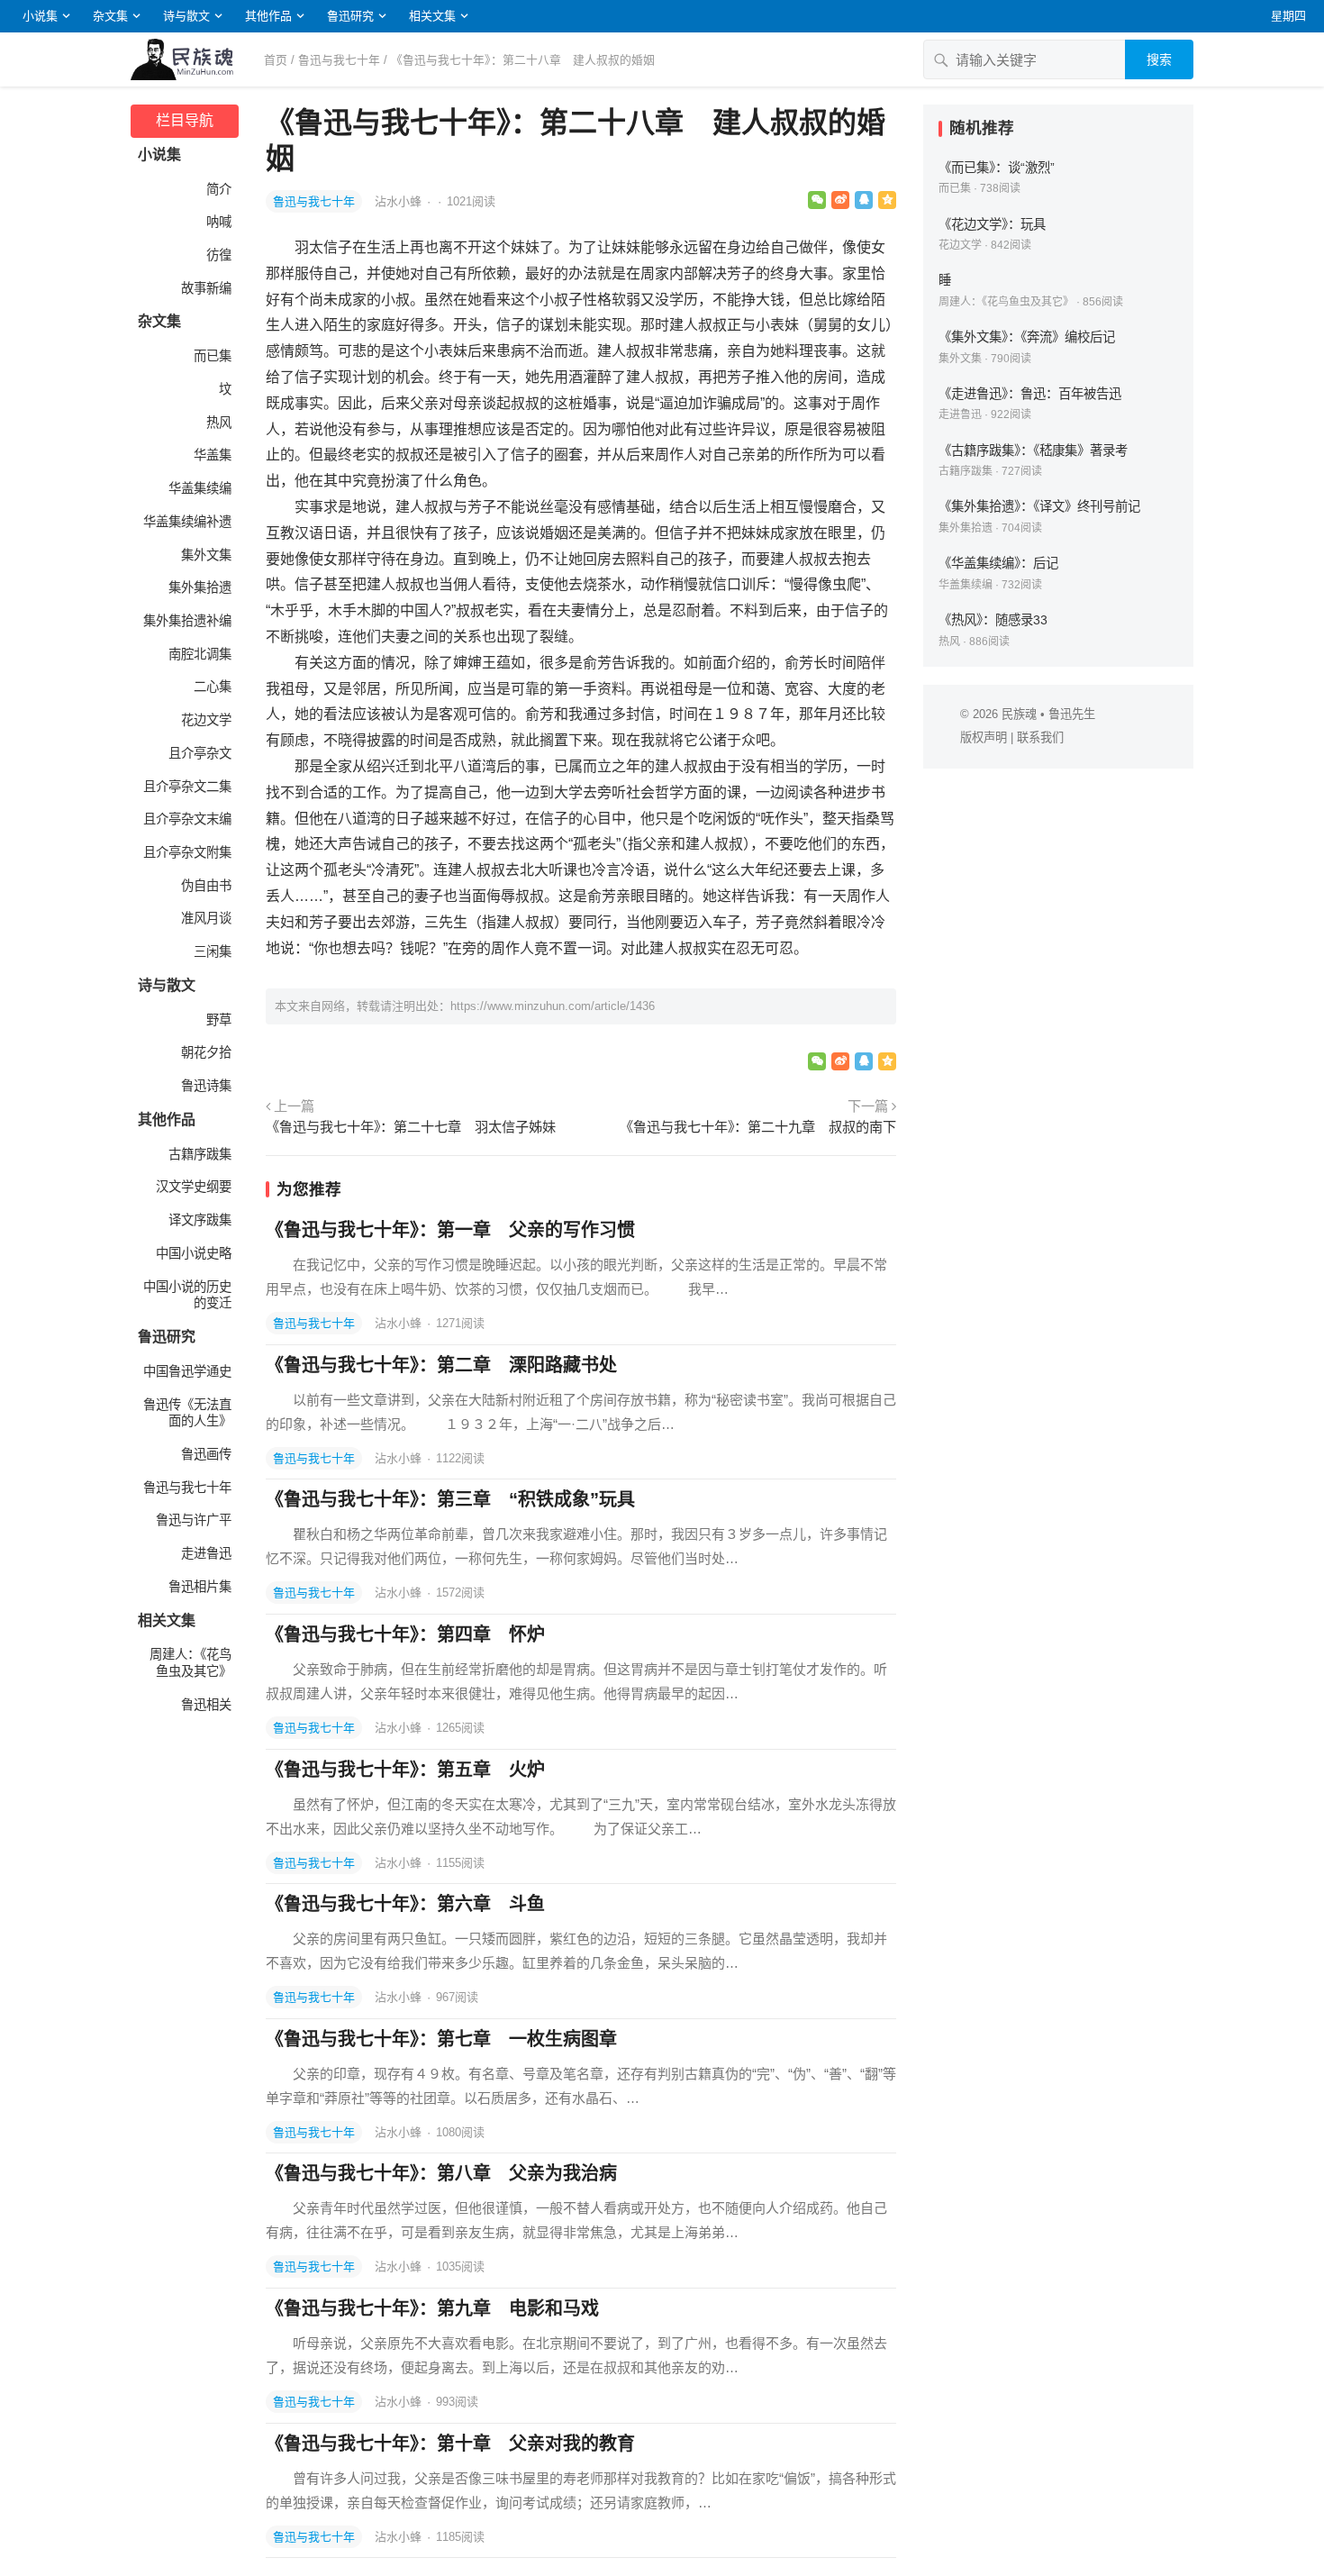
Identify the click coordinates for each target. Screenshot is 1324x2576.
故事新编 (206, 288)
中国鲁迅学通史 (187, 1371)
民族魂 (1019, 714)
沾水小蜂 (400, 201)
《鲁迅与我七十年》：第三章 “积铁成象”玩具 (450, 1499)
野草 (219, 1020)
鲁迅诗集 (206, 1086)
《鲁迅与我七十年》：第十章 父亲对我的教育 (450, 2444)
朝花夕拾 (206, 1052)
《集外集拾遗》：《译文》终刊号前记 (1039, 506)
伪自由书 (206, 886)
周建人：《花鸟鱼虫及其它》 (190, 1663)
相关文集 (432, 16)
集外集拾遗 (200, 587)
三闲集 (213, 951)
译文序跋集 (200, 1220)
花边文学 (206, 720)
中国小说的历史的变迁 (187, 1295)
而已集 (213, 356)
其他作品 (268, 16)
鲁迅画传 (206, 1454)
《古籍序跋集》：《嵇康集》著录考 (1033, 451)
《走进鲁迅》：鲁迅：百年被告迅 (1030, 394)
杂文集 (110, 16)
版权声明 (984, 737)
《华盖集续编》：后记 (998, 563)
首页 (276, 60)
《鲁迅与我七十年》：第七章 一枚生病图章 (441, 2039)
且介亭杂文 (200, 753)
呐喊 (219, 222)
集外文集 (206, 555)
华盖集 (213, 455)
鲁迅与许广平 (194, 1520)
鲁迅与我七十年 (339, 60)
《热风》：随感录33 (993, 620)
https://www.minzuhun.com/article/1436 (553, 1006)
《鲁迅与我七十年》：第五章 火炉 (405, 1770)
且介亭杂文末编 (187, 819)
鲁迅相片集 (200, 1587)
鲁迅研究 (350, 16)
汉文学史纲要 (194, 1187)
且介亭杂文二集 (187, 787)
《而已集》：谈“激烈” (997, 168)
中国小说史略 (194, 1253)
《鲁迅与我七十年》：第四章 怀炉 (405, 1634)
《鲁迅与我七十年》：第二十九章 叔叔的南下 (758, 1127)
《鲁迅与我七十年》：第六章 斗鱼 (405, 1904)
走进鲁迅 (206, 1553)
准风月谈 (206, 918)
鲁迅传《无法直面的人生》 (187, 1413)
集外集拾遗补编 (187, 621)
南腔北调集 (200, 654)
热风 (219, 423)
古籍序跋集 (200, 1154)
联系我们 (1040, 737)
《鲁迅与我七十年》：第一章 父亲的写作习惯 (450, 1230)
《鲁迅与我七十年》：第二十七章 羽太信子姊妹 (411, 1127)
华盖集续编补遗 (187, 522)
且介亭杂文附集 (187, 852)
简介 (219, 189)
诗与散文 (186, 16)
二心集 (213, 687)
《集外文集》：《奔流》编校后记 (1027, 337)
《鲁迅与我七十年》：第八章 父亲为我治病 (441, 2173)
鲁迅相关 (206, 1705)
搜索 (1159, 59)
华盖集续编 (200, 488)
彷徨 (219, 255)
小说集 (40, 16)
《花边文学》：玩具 (992, 224)
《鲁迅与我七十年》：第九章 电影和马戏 (432, 2308)
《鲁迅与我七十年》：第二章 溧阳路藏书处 (441, 1365)
